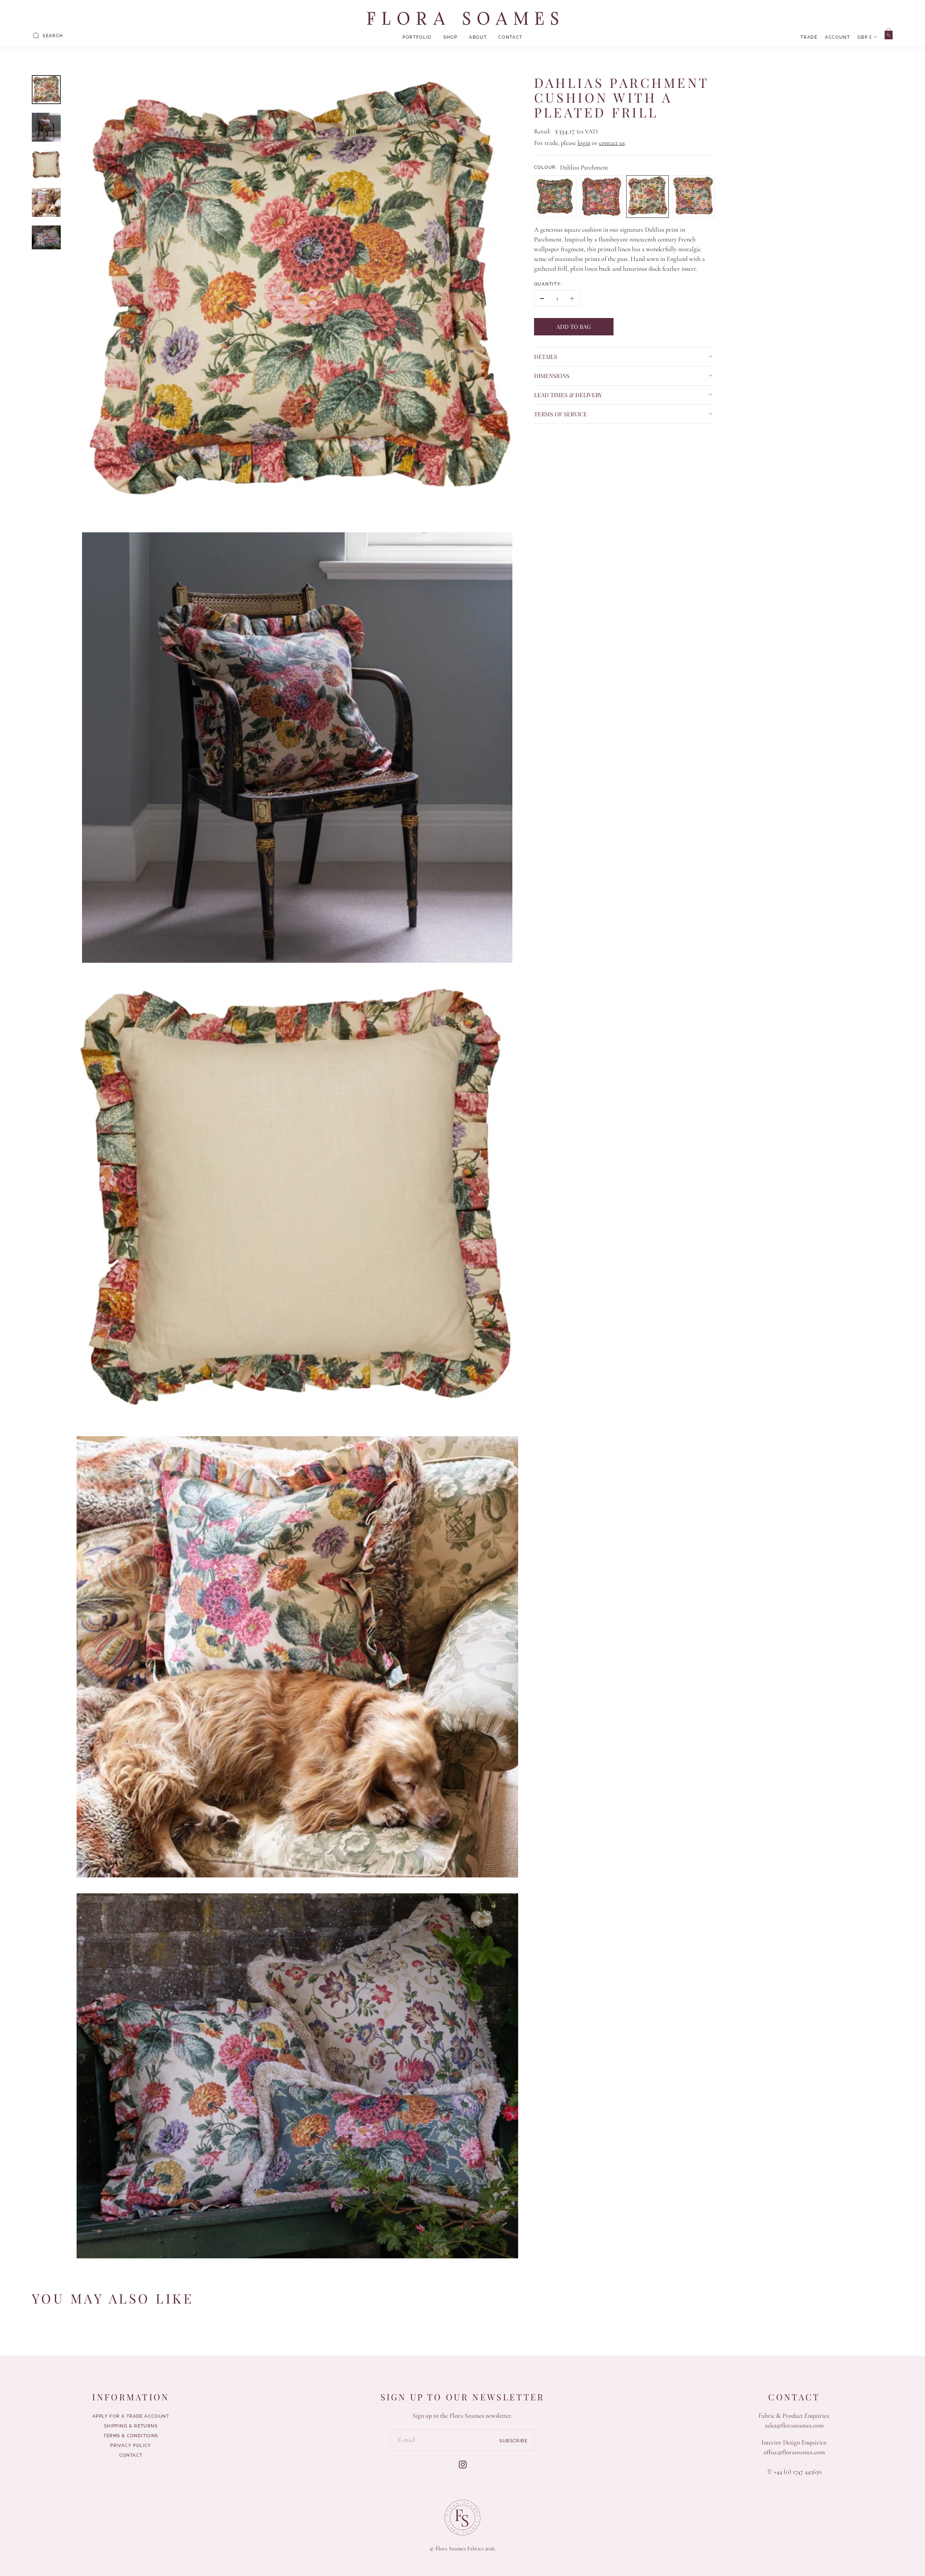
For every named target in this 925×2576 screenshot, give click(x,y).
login (584, 143)
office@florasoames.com (794, 2452)
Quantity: (548, 284)
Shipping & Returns (131, 2426)
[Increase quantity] (572, 298)
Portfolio (417, 37)
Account (838, 37)
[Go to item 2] (46, 127)
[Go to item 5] (46, 237)
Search (53, 36)
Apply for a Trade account (131, 2416)
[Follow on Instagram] (463, 2465)
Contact (510, 37)
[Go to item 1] (46, 90)
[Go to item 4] (46, 202)
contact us (612, 143)
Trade (809, 37)
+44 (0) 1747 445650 (798, 2472)
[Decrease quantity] (542, 298)
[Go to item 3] (46, 165)
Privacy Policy (131, 2446)
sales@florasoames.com (794, 2425)
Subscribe (513, 2440)
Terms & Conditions (131, 2436)
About (478, 37)
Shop (450, 37)
